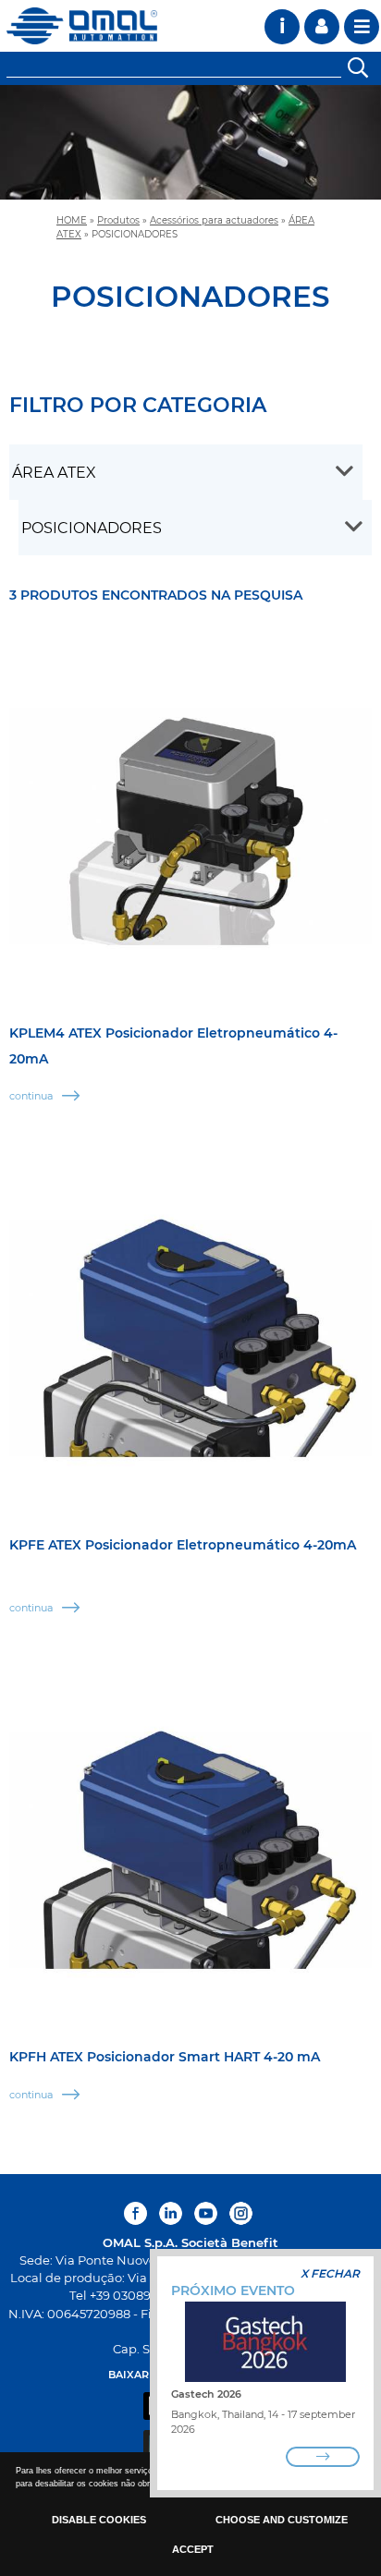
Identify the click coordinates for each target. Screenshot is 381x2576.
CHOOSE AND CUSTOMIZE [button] (282, 2520)
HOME (72, 220)
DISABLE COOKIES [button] (99, 2520)
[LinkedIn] (171, 2213)
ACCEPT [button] (193, 2549)
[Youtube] (206, 2213)
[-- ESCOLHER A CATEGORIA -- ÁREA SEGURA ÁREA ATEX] (186, 472)
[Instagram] (241, 2213)
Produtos (118, 220)
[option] (190, 142)
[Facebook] (138, 2213)
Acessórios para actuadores (214, 220)
